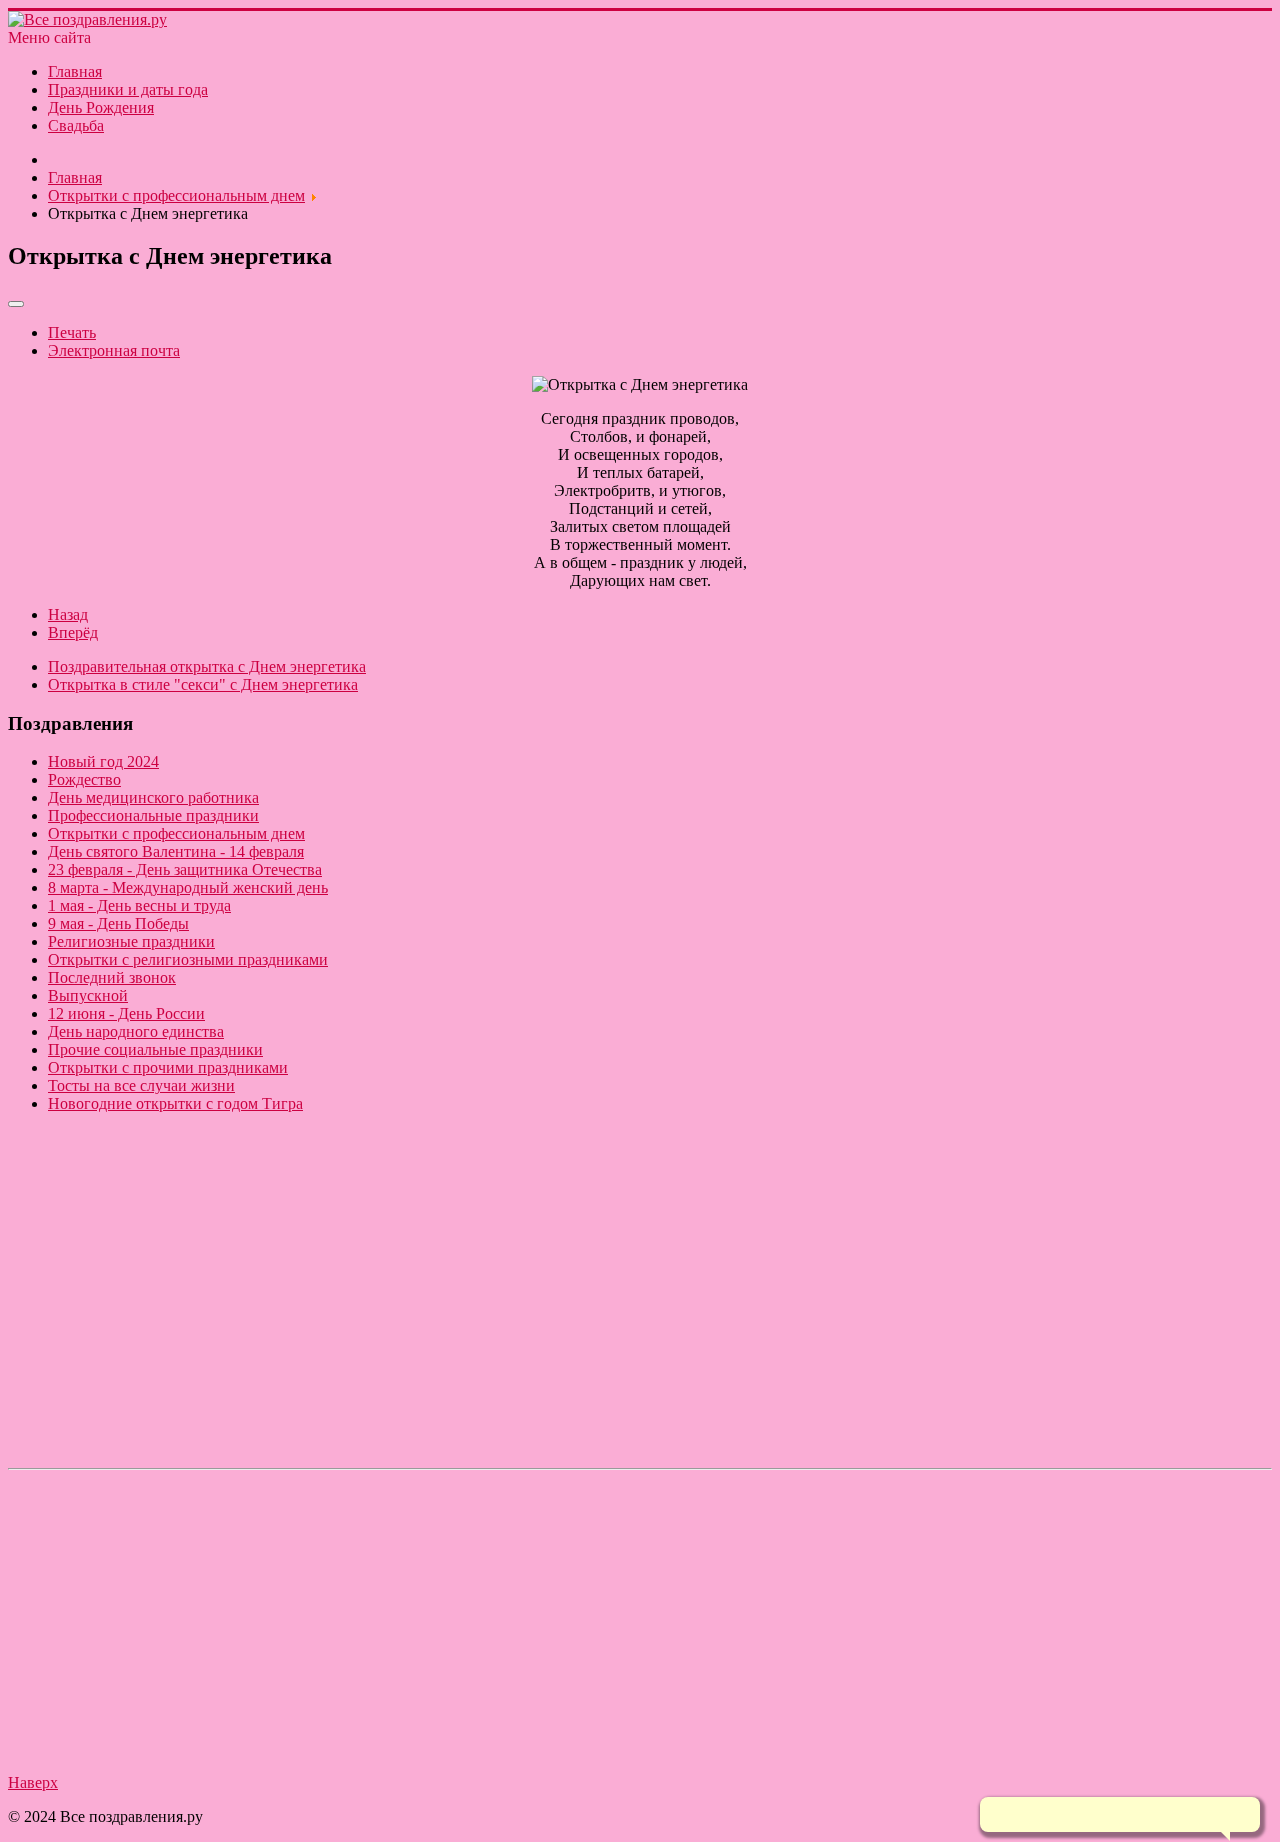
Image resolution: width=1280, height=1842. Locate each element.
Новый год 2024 (103, 761)
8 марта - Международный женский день (188, 887)
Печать (72, 332)
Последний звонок (112, 977)
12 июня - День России (126, 1013)
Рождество (84, 779)
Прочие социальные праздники (155, 1049)
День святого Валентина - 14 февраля (176, 851)
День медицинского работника (153, 797)
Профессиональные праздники (153, 815)
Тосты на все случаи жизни (141, 1085)
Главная (75, 71)
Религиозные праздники (131, 941)
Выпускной (88, 995)
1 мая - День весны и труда (139, 905)
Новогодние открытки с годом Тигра (175, 1103)
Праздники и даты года (128, 89)
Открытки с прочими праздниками (168, 1067)
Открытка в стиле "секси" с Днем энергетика (203, 684)
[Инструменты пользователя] (16, 304)
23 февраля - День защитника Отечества (185, 869)
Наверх (33, 1782)
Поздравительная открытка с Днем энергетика (207, 666)
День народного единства (136, 1031)
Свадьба (76, 125)
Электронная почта (114, 350)
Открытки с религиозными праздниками (188, 959)
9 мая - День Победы (118, 923)
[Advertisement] (608, 1320)
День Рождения (101, 107)
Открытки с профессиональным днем (176, 833)
